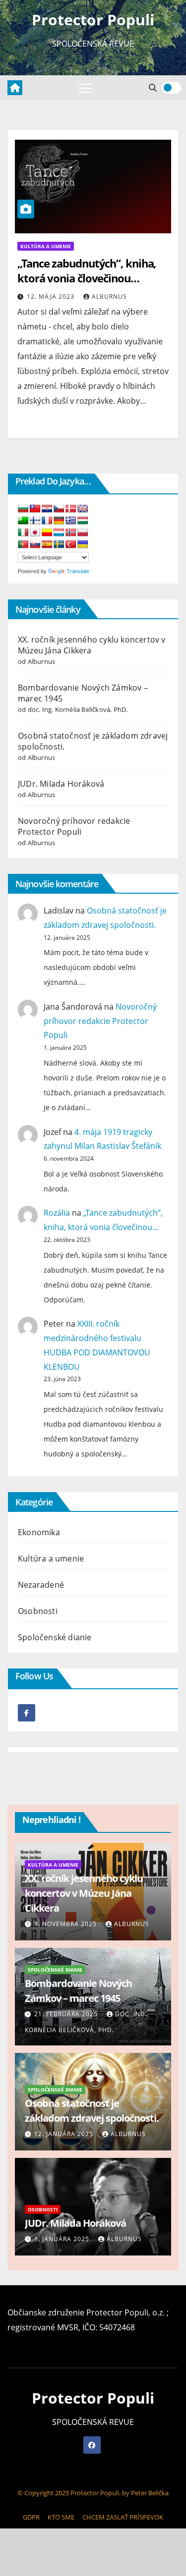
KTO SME (61, 2517)
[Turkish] (71, 545)
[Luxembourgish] (59, 533)
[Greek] (71, 521)
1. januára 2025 (63, 2239)
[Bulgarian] (23, 509)
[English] (83, 509)
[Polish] (83, 533)
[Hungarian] (83, 521)
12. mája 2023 (52, 296)
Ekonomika (39, 1532)
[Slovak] (35, 545)
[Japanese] (35, 533)
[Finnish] (35, 521)
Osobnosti (38, 1611)
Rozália (57, 1213)
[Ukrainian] (83, 545)
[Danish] (71, 509)
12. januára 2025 (65, 2134)
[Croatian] (47, 509)
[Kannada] (47, 533)
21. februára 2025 (67, 2014)
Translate (78, 571)
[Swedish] (59, 545)
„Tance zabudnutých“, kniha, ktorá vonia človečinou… (87, 270)
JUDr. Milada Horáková (61, 784)
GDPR (31, 2517)
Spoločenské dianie (55, 1637)
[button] (153, 88)
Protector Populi (93, 20)
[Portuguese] (23, 545)
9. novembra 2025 (66, 1924)
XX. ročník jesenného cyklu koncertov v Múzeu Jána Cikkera (84, 1893)
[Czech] (59, 509)
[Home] (15, 88)
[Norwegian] (71, 533)
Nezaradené (41, 1585)
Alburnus (109, 296)
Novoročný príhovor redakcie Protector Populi (74, 826)
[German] (59, 521)
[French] (47, 521)
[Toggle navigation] (85, 88)
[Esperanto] (23, 521)
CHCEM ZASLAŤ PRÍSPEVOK (123, 2517)
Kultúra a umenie (46, 246)
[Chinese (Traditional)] (35, 509)
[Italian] (23, 533)
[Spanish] (47, 545)
